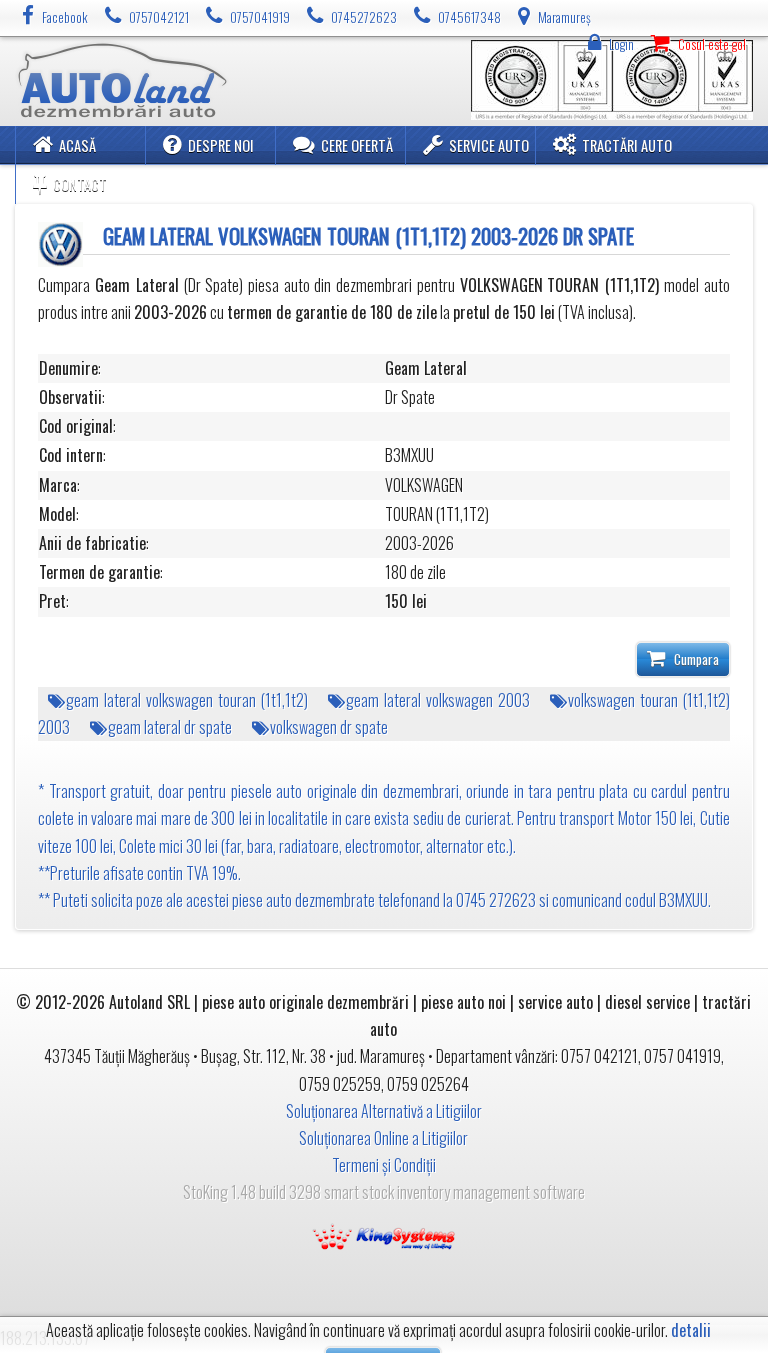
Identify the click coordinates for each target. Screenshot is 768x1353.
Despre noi (221, 145)
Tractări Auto (627, 145)
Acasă (77, 145)
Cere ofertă (357, 145)
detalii (691, 1330)
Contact (80, 184)
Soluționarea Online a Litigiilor (383, 1138)
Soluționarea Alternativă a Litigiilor (384, 1111)
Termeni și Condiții (384, 1165)
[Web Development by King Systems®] (384, 1235)
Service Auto (489, 145)
